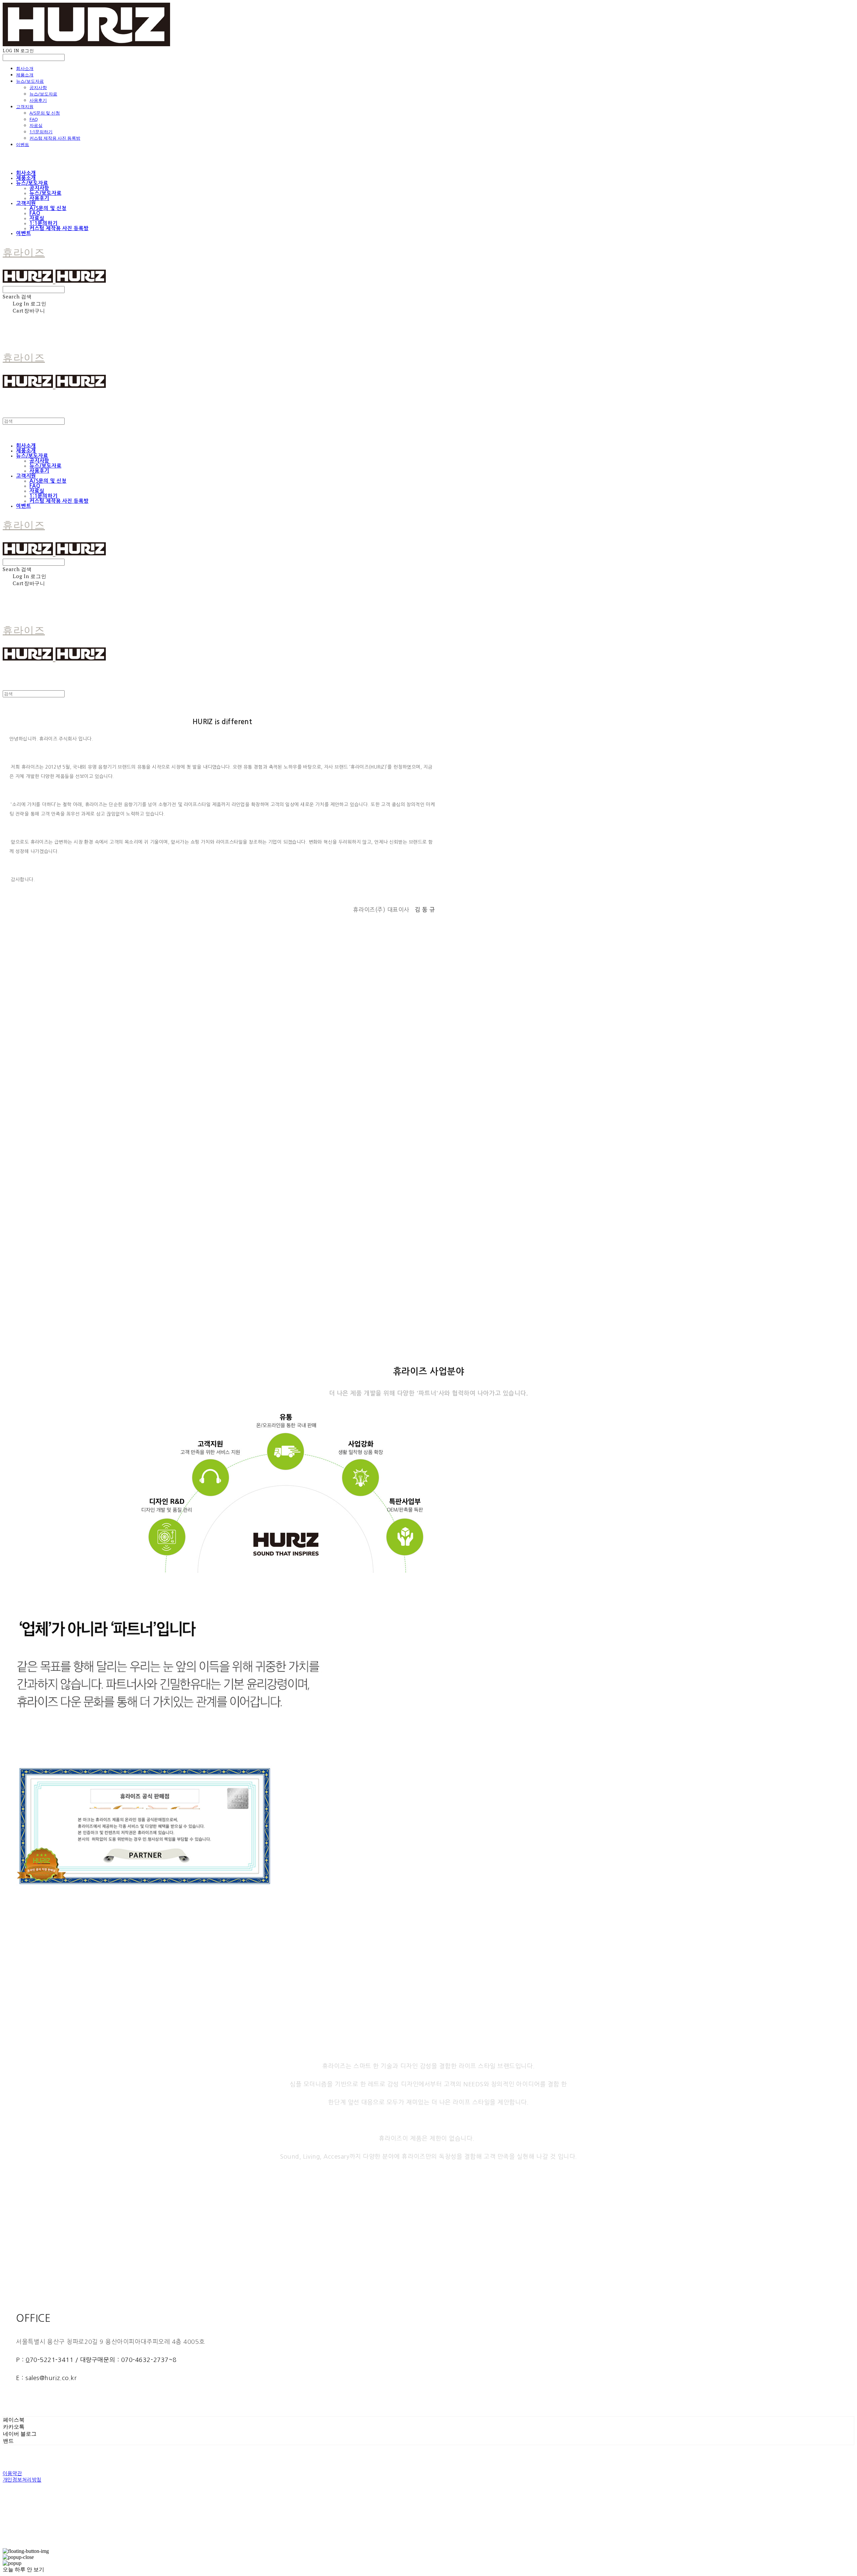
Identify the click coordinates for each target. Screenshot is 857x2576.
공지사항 (38, 87)
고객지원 (25, 107)
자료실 (36, 125)
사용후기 (38, 100)
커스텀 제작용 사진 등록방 (55, 138)
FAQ (34, 119)
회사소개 (25, 68)
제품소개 (25, 75)
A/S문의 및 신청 (45, 113)
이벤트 (23, 144)
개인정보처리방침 (22, 2480)
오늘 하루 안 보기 (23, 2569)
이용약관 (12, 2473)
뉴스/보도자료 (30, 81)
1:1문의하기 (41, 132)
